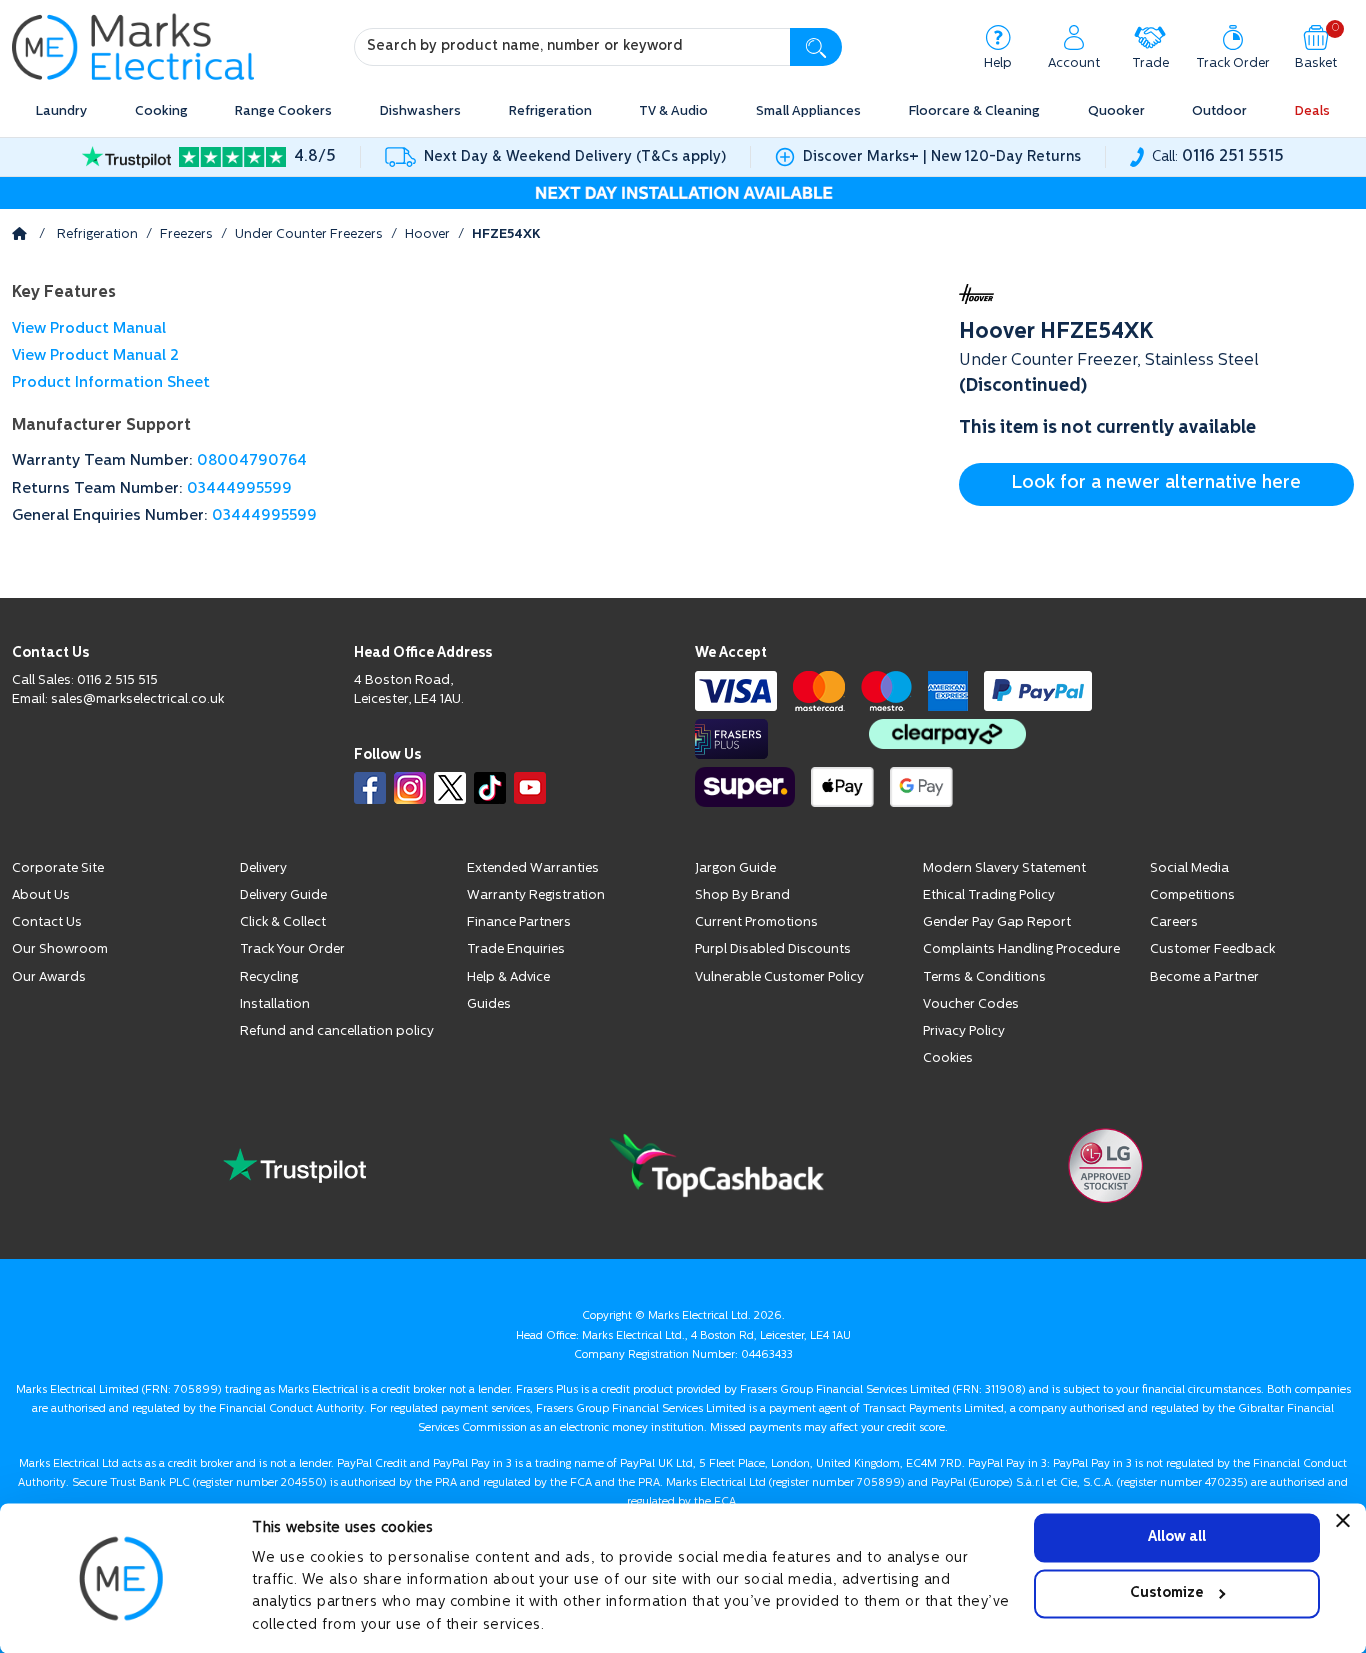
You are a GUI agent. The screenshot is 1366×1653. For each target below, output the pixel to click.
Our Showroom (60, 949)
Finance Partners (519, 922)
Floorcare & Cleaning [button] (974, 111)
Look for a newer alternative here (1156, 484)
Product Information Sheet (111, 383)
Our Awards (49, 977)
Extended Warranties (533, 868)
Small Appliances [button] (808, 111)
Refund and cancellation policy (337, 1031)
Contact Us (47, 922)
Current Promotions (756, 922)
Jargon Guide (735, 868)
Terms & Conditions (984, 977)
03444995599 (239, 489)
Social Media (1189, 868)
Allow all (1177, 1537)
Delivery (263, 868)
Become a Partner (1204, 977)
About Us (41, 895)
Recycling (269, 977)
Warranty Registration (536, 895)
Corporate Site (58, 868)
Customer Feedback (1212, 949)
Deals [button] (1312, 111)
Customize (1166, 1593)
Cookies (948, 1058)
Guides (489, 1004)
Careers (1174, 922)
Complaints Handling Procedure (1021, 949)
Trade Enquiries (516, 949)
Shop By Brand (742, 895)
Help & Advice (508, 977)
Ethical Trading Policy (989, 895)
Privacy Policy (964, 1031)
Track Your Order (292, 949)
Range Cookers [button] (283, 111)
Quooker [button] (1116, 111)
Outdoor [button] (1219, 111)
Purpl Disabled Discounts (773, 949)
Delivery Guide (283, 895)
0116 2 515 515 (117, 680)
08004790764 (252, 461)
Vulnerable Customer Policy (779, 977)
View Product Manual (89, 329)
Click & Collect (283, 922)
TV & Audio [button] (673, 111)
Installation (275, 1004)
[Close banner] (1343, 1520)
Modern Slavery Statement (1004, 868)
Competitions (1192, 895)
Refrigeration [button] (550, 111)
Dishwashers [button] (420, 111)
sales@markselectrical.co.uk (137, 699)
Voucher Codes (971, 1004)
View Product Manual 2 (95, 356)
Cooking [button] (161, 111)
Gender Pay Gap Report (997, 922)
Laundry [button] (61, 111)
